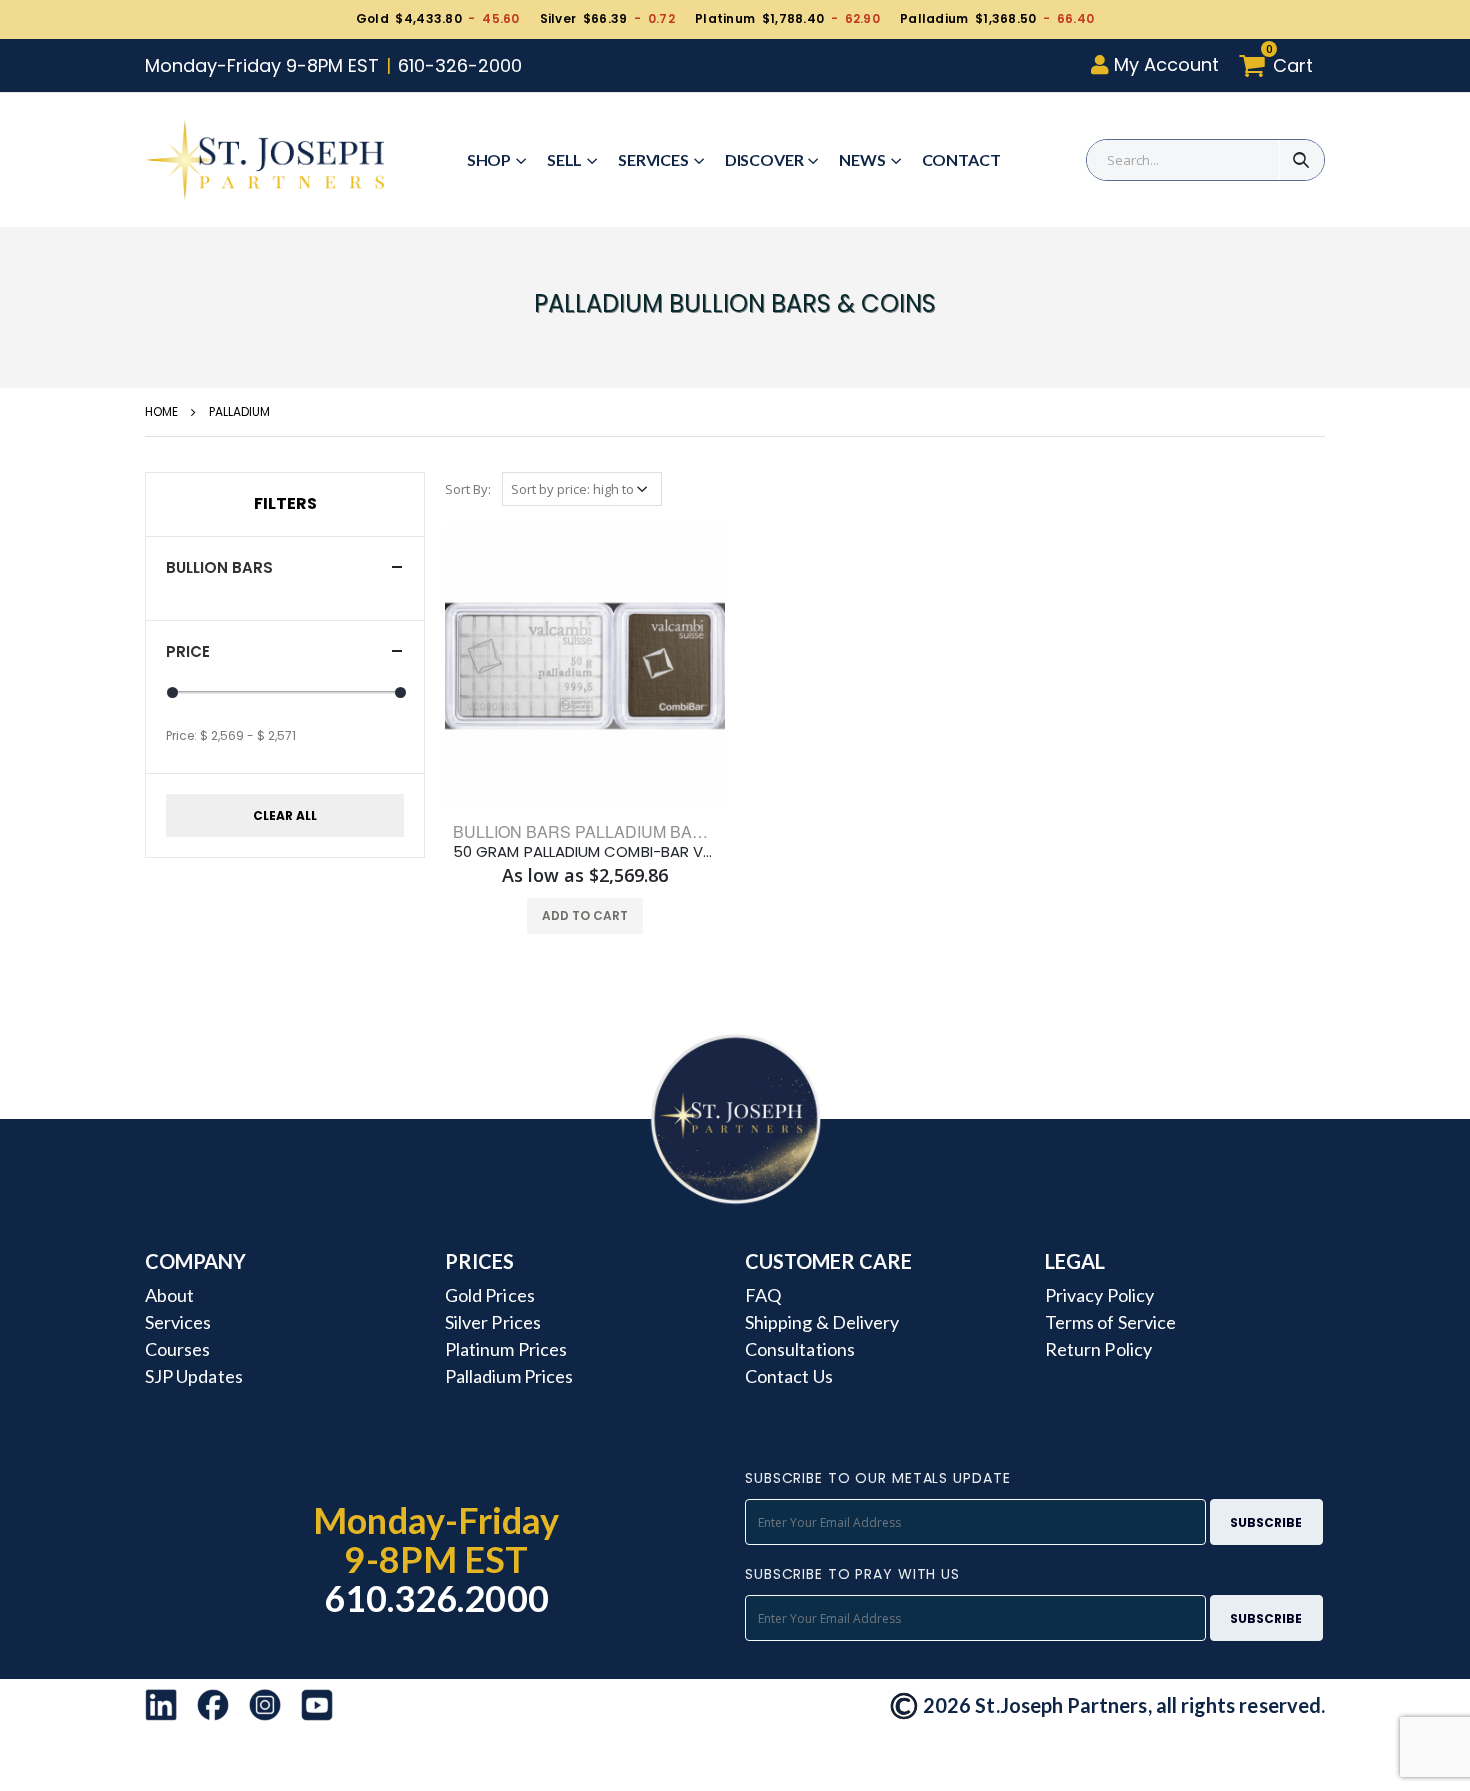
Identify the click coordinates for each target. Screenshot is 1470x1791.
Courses (177, 1349)
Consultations (800, 1349)
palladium (239, 411)
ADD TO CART (585, 915)
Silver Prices (493, 1322)
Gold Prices (490, 1295)
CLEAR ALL (285, 815)
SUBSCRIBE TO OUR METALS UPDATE (877, 1478)
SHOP (489, 159)
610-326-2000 (460, 65)
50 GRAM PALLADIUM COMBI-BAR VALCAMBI (585, 852)
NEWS (862, 159)
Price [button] (188, 651)
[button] (1281, 65)
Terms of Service (1110, 1322)
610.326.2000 (436, 1598)
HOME (161, 411)
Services (653, 159)
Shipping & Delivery (822, 1322)
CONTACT (961, 159)
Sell (564, 159)
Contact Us (789, 1376)
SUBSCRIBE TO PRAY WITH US (852, 1574)
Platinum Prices (506, 1349)
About (169, 1295)
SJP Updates (194, 1376)
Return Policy (1098, 1349)
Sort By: (468, 489)
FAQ (763, 1295)
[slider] (172, 692)
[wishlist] (547, 916)
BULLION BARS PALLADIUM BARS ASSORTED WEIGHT (665, 831)
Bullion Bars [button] (219, 567)
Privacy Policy (1099, 1295)
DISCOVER (764, 159)
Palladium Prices (509, 1376)
